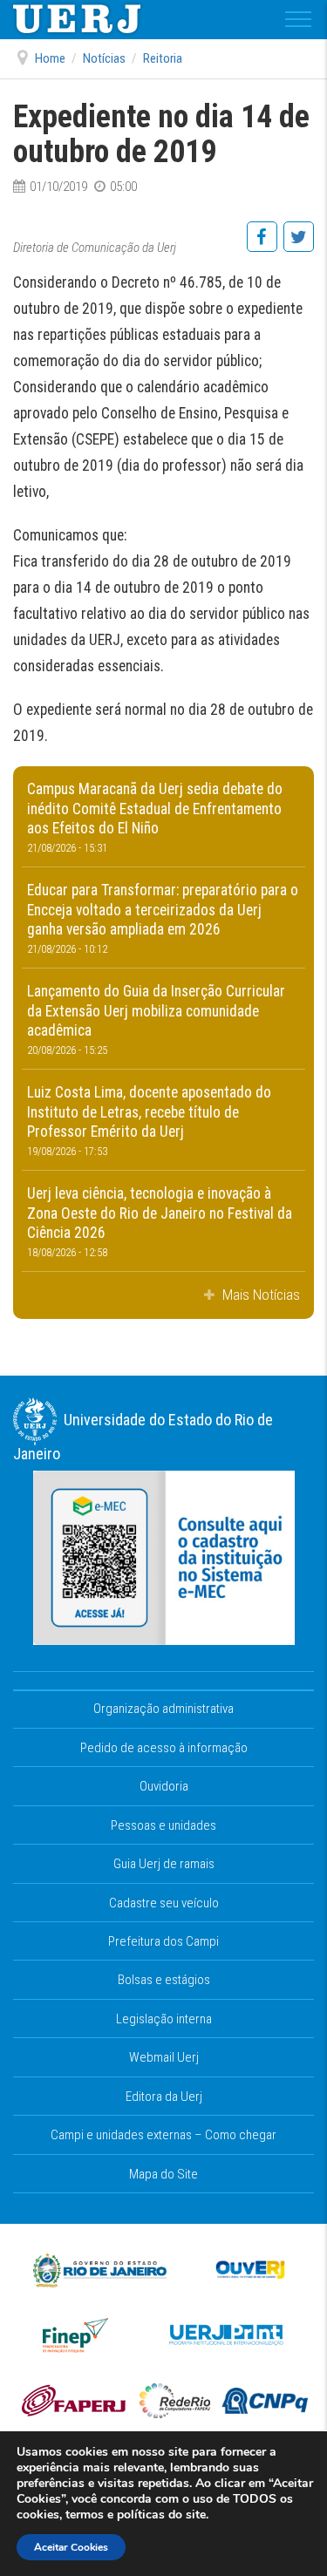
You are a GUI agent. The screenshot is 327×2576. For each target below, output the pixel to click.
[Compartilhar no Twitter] (298, 246)
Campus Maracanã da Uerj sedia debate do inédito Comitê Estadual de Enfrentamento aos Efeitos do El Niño (155, 817)
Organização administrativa (163, 1709)
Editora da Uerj (164, 2097)
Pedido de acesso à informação (164, 1748)
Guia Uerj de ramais (164, 1864)
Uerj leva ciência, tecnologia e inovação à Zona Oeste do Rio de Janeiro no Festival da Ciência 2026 (160, 1222)
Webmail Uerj (164, 2057)
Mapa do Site (163, 2174)
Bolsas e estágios (164, 1980)
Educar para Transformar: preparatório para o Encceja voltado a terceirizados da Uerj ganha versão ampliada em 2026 (163, 918)
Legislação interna (164, 2019)
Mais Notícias (259, 1295)
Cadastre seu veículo (164, 1903)
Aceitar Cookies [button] (71, 2547)
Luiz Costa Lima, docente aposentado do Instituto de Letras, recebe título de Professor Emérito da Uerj (149, 1121)
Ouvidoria (164, 1786)
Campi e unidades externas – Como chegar (163, 2135)
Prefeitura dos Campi (163, 1941)
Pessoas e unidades (163, 1825)
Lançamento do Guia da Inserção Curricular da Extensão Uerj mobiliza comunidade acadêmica (156, 1020)
